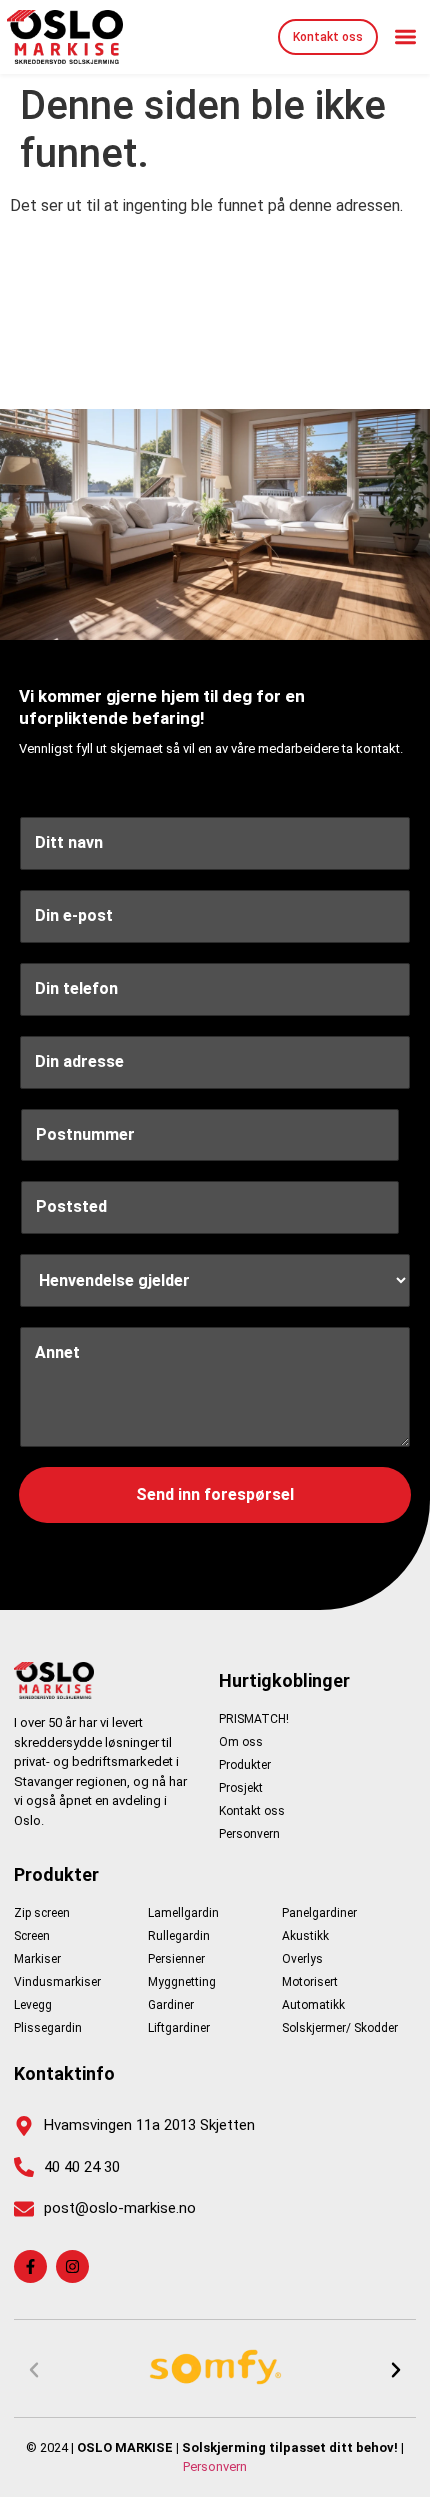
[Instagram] (72, 2266)
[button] (405, 37)
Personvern (215, 2466)
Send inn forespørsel (215, 1494)
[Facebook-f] (30, 2266)
